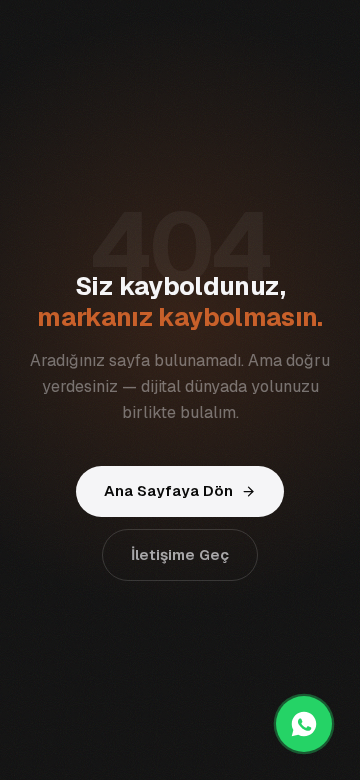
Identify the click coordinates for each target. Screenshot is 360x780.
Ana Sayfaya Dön (168, 490)
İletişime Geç (180, 554)
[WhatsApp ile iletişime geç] (304, 724)
